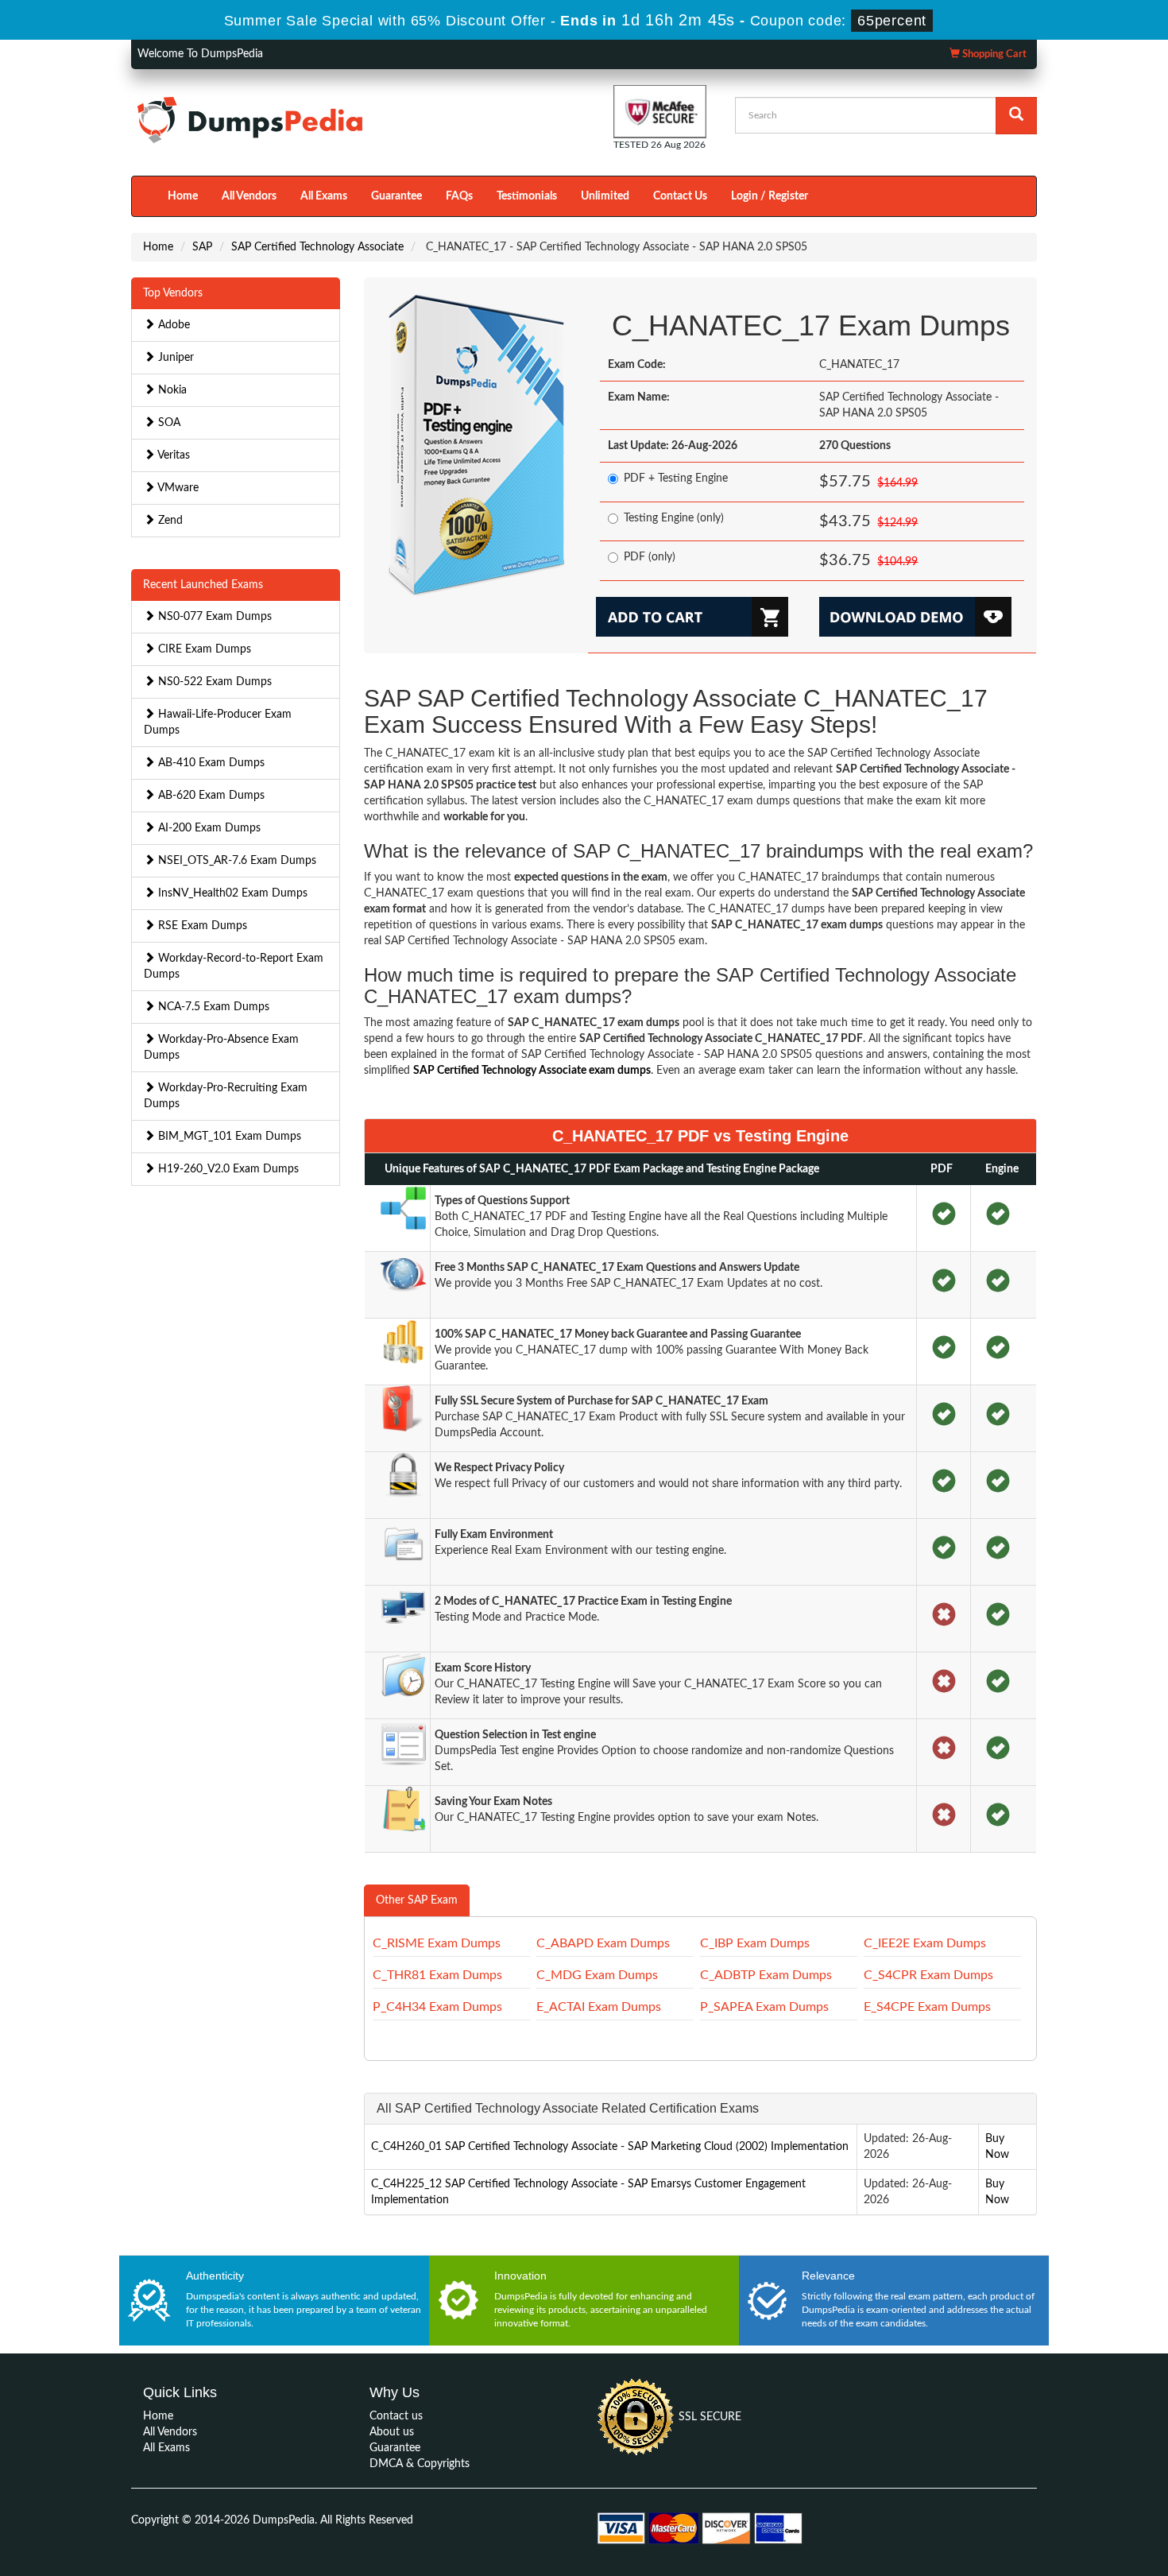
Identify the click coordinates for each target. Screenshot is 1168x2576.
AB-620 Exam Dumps (210, 796)
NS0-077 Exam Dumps (213, 617)
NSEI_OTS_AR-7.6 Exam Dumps (236, 861)
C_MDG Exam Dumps (597, 1975)
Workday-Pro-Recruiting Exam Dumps (226, 1096)
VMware (177, 488)
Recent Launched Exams (203, 585)
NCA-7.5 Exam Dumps (212, 1007)
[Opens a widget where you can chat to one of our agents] (1108, 2548)
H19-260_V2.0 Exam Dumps (227, 1169)
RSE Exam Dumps (201, 926)
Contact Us (680, 196)
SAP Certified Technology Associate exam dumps (532, 1071)
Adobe (172, 325)
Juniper (174, 358)
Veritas (172, 455)
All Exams (324, 196)
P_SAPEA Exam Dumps (764, 2007)
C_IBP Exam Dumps (755, 1943)
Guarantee (396, 196)
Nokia (171, 390)
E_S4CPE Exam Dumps (927, 2007)
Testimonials (527, 196)
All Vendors (249, 196)
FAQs (459, 196)
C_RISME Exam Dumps (437, 1943)
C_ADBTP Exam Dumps (766, 1975)
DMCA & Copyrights (420, 2464)
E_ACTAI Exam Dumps (599, 2007)
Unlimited (605, 196)
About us (392, 2432)
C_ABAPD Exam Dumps (603, 1943)
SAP (202, 247)
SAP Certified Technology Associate (317, 247)
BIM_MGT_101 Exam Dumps (228, 1137)
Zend (169, 521)
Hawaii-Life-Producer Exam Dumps (218, 722)
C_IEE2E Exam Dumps (925, 1943)
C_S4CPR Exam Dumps (928, 1975)
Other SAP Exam (417, 1900)
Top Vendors (173, 293)
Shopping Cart (993, 54)
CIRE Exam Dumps (203, 649)
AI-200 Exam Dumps (208, 828)
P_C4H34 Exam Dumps (437, 2007)
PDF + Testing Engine (676, 478)
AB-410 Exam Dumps (210, 763)
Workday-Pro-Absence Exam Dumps (221, 1048)
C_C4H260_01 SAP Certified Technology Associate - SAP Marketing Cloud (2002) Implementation (610, 2147)
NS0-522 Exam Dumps (213, 682)
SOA (168, 423)
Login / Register (770, 196)
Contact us (396, 2416)
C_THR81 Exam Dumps (437, 1975)
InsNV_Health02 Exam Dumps (231, 893)
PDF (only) (650, 557)
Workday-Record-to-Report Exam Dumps (234, 966)
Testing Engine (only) (674, 518)
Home (183, 196)
